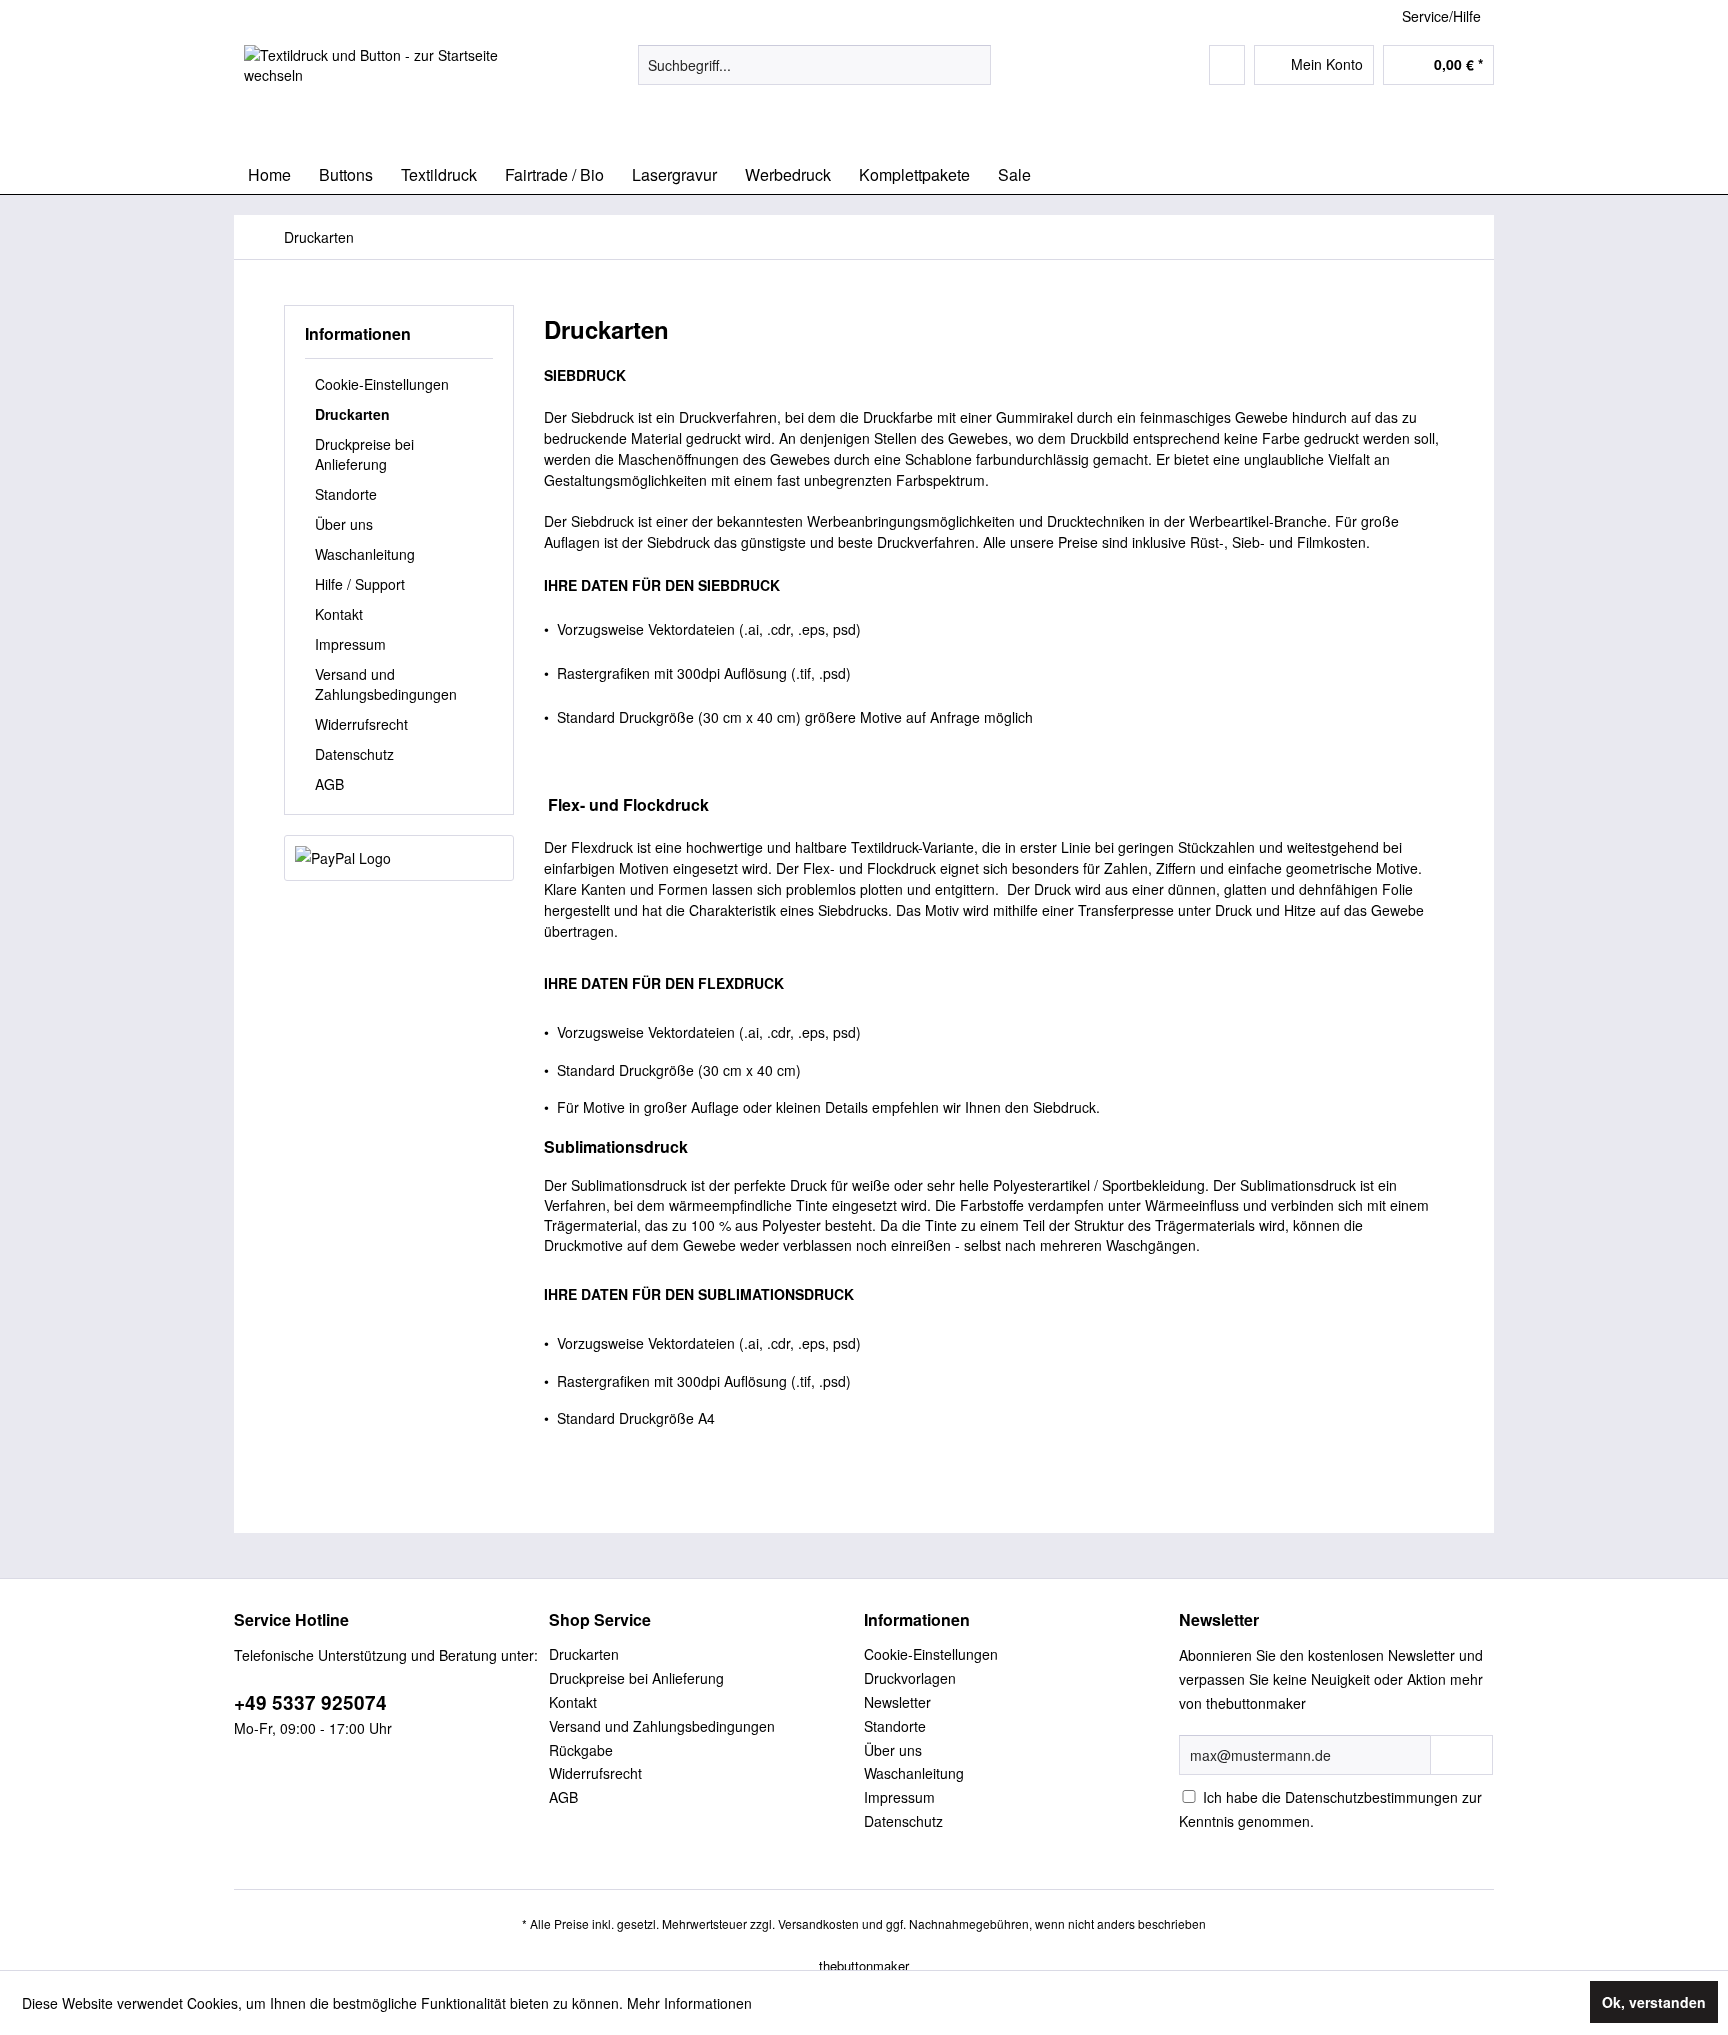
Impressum (350, 644)
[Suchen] (972, 65)
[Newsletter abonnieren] (1461, 1755)
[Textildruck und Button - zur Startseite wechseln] (395, 95)
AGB (329, 784)
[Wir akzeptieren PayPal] (399, 858)
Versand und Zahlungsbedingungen (386, 684)
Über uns (344, 524)
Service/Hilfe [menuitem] (1441, 16)
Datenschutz (354, 754)
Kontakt (339, 614)
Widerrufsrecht (361, 724)
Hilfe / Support (360, 584)
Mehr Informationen (689, 2003)
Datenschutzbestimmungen (1371, 1797)
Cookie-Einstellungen (382, 384)
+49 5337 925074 (310, 1702)
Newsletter (897, 1702)
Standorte (346, 494)
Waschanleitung (365, 554)
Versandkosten (818, 1923)
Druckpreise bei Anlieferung (364, 454)
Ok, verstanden (1654, 2002)
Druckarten (352, 414)
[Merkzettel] (1227, 65)
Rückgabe (581, 1750)
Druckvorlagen (910, 1678)
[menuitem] (814, 65)
